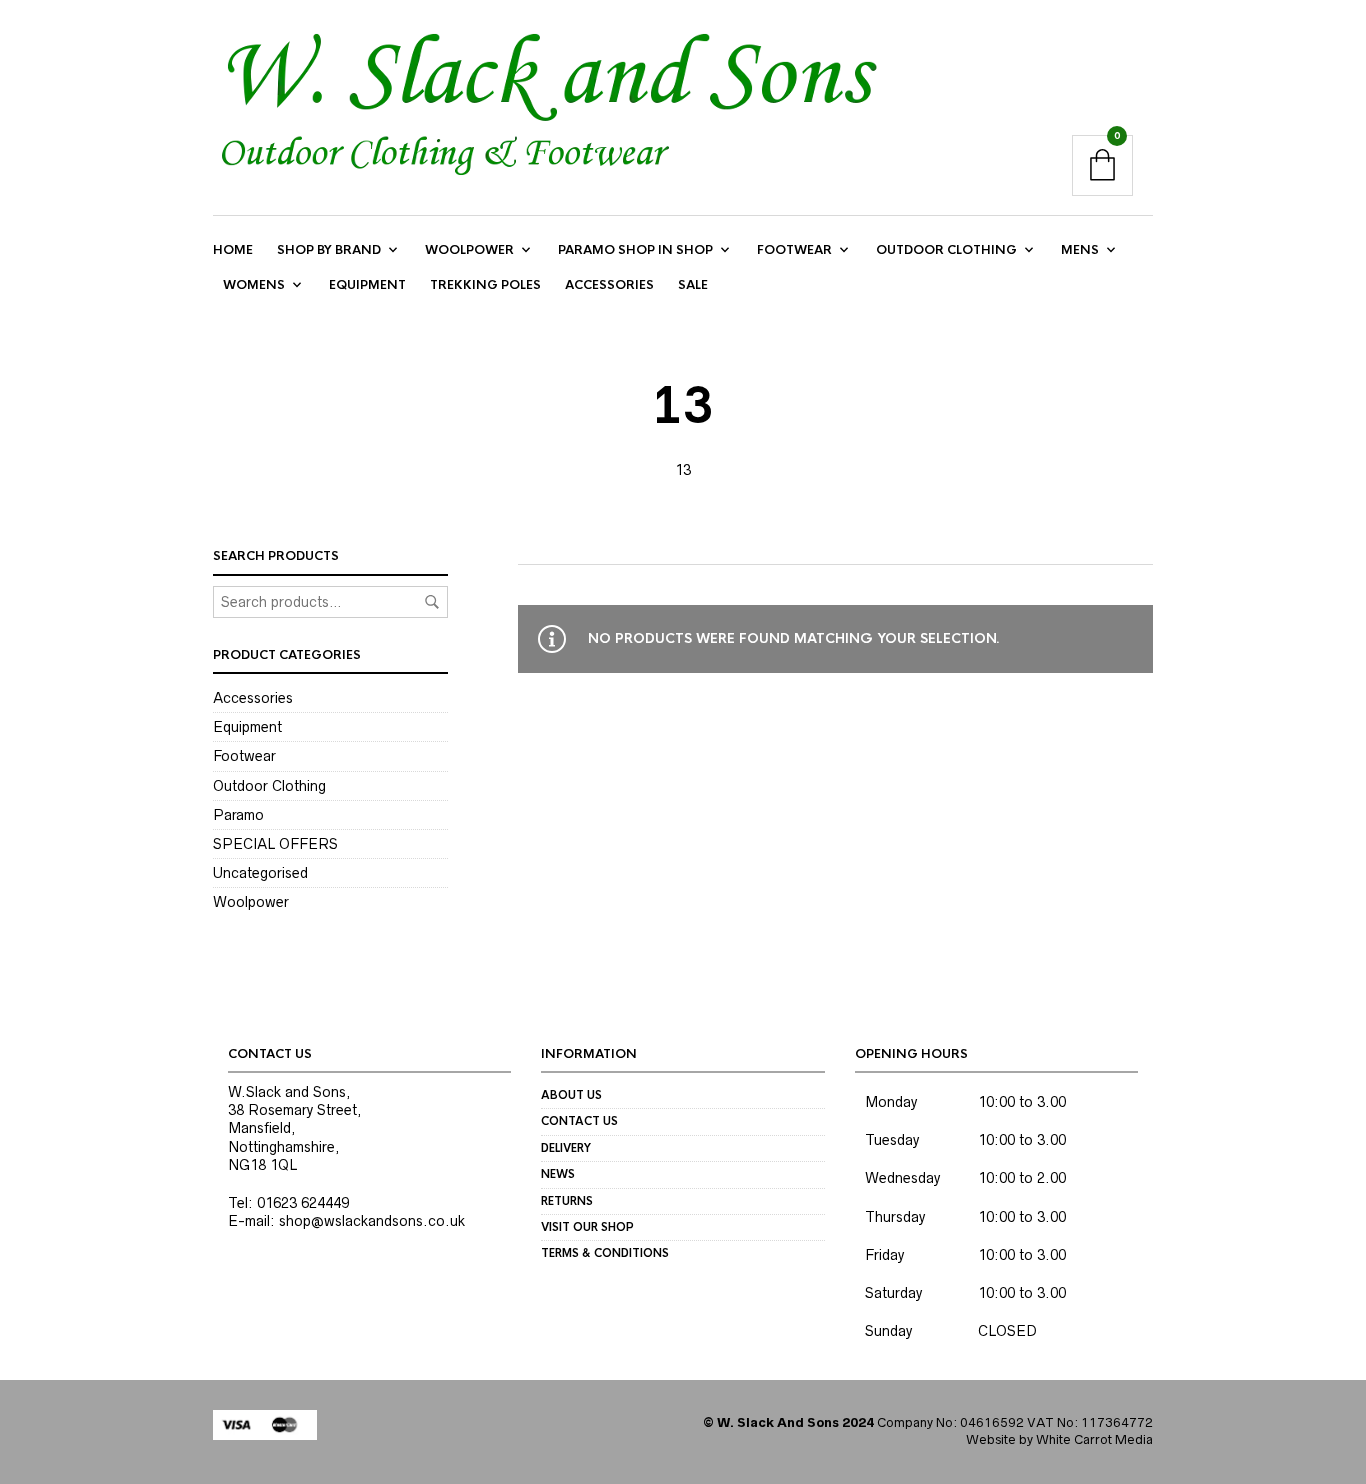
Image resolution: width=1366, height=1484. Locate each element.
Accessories (609, 285)
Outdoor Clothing (946, 250)
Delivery (566, 1148)
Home (233, 250)
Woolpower (469, 250)
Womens (254, 285)
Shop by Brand (329, 250)
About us (571, 1095)
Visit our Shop (587, 1227)
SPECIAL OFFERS (275, 844)
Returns (567, 1201)
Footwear (794, 250)
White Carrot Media (1094, 1439)
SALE (693, 285)
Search (432, 602)
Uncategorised (260, 873)
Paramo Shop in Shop (635, 250)
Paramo (238, 815)
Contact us (579, 1121)
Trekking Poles (485, 285)
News (558, 1174)
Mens (1080, 250)
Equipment (367, 285)
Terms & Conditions (605, 1253)
